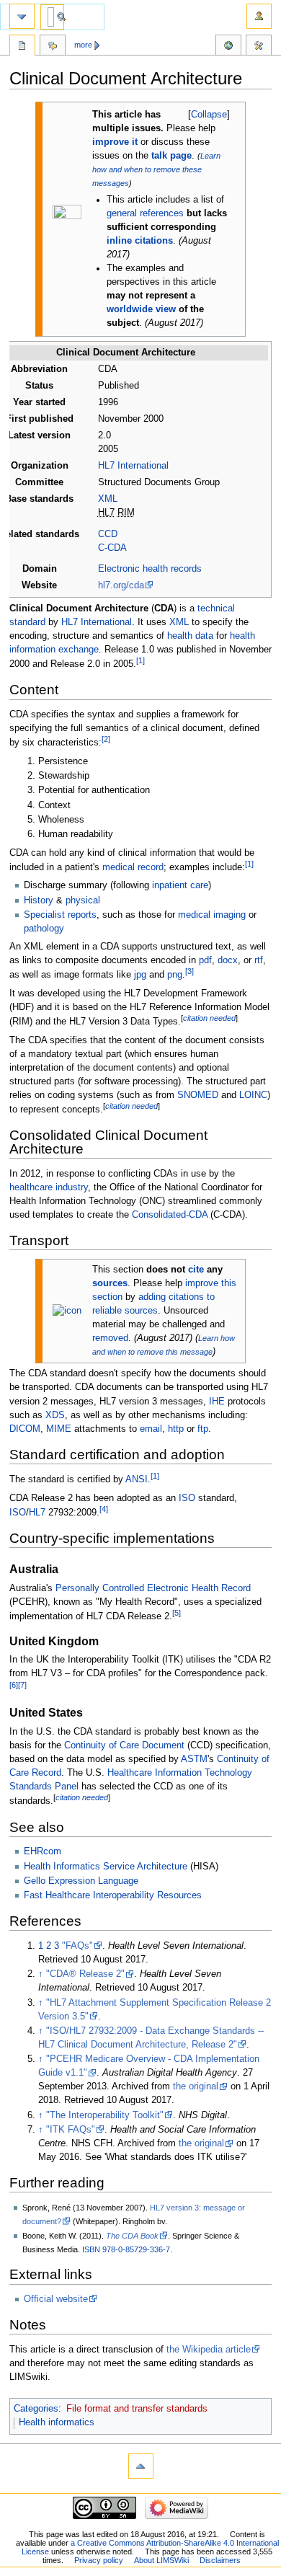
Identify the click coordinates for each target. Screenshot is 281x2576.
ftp (203, 1429)
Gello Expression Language (81, 1881)
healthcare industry (49, 1187)
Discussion (53, 47)
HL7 (37, 1513)
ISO (187, 1498)
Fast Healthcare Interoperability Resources (113, 1895)
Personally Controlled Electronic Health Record (153, 1588)
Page (22, 47)
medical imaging (212, 915)
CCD (108, 534)
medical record (133, 867)
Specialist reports (60, 915)
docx (228, 960)
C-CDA (112, 548)
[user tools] (259, 16)
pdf (205, 960)
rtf (259, 960)
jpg (140, 975)
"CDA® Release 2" (85, 1974)
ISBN (91, 2249)
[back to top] (141, 2466)
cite (196, 1270)
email (151, 1429)
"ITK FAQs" (71, 2130)
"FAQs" (77, 1946)
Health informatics (57, 2422)
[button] (209, 115)
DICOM (25, 1429)
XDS (55, 1415)
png (175, 975)
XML (108, 499)
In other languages (228, 47)
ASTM (194, 1759)
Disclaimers (220, 2560)
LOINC (253, 1095)
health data (190, 636)
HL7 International (133, 466)
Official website (56, 2299)
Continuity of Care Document (124, 1745)
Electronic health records (150, 569)
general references (145, 213)
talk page (171, 156)
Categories (36, 2409)
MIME (59, 1429)
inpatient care (180, 885)
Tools (259, 47)
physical (83, 900)
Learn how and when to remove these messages (156, 169)
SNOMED (198, 1095)
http (176, 1429)
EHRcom (43, 1851)
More (83, 45)
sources (110, 1283)
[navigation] (22, 16)
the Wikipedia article (209, 2350)
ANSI (137, 1479)
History (39, 900)
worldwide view (141, 309)
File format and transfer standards (137, 2409)
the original (196, 2086)
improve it (115, 142)
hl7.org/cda (121, 585)
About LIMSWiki (161, 2560)
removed (110, 1338)
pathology (44, 929)
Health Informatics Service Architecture (106, 1867)
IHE (217, 1402)
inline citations (140, 241)
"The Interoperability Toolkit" (105, 2115)
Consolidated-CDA (170, 1215)
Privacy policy (99, 2560)
